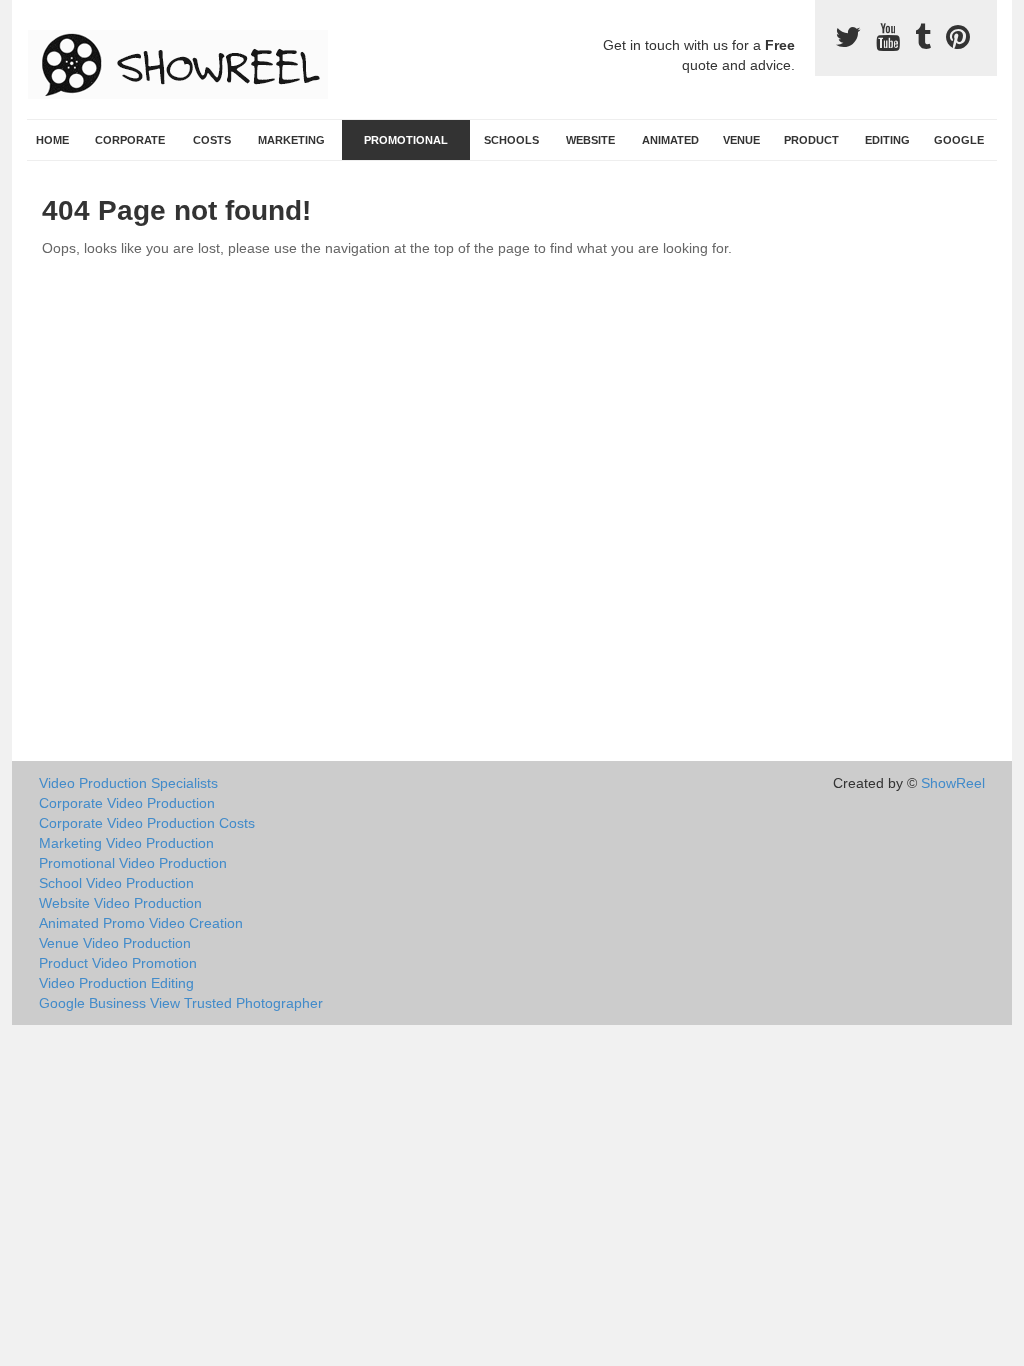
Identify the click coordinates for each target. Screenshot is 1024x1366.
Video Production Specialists (128, 783)
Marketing (291, 140)
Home (52, 140)
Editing (887, 140)
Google (959, 140)
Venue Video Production (115, 943)
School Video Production (116, 883)
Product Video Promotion (118, 963)
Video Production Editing (116, 983)
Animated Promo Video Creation (141, 923)
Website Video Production (120, 903)
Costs (212, 140)
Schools (511, 140)
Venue (741, 140)
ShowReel (953, 783)
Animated (670, 140)
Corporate (130, 140)
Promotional (406, 140)
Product (811, 140)
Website (590, 140)
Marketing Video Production (126, 843)
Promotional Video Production (133, 863)
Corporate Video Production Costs (147, 823)
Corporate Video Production (127, 803)
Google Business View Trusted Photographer (181, 1003)
